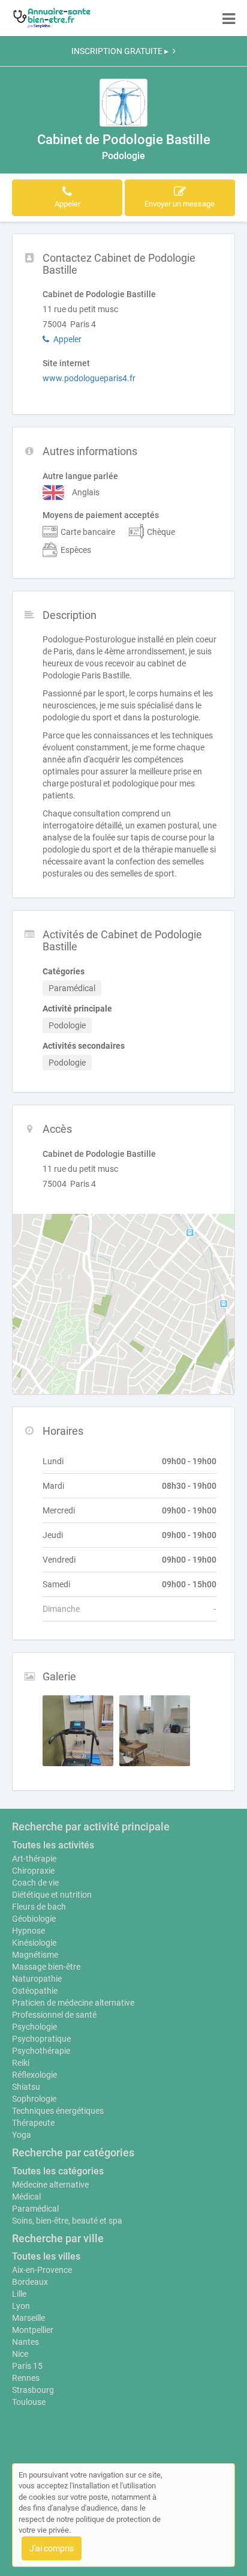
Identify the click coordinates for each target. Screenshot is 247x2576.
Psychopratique (41, 2039)
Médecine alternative (50, 2185)
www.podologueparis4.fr (89, 378)
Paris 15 (27, 2366)
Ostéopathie (35, 1991)
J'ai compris (52, 2548)
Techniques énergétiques (58, 2111)
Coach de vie (35, 1883)
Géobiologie (34, 1919)
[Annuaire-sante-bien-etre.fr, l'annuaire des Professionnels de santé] (52, 18)
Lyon (21, 2306)
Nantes (25, 2342)
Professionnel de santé (54, 2015)
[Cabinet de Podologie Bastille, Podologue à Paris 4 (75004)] (123, 103)
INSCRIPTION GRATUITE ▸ (120, 51)
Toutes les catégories (58, 2171)
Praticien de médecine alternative (73, 2003)
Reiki (21, 2063)
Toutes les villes (46, 2256)
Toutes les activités (53, 1845)
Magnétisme (35, 1955)
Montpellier (33, 2330)
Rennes (26, 2378)
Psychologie (34, 2027)
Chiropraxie (33, 1871)
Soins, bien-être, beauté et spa (67, 2221)
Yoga (22, 2135)
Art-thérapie (34, 1859)
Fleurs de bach (39, 1907)
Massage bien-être (46, 1967)
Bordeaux (30, 2282)
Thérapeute (33, 2123)
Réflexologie (34, 2075)
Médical (26, 2197)
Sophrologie (34, 2099)
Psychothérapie (41, 2051)
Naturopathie (37, 1979)
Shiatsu (26, 2087)
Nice (20, 2354)
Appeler (67, 339)
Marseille (28, 2318)
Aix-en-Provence (42, 2270)
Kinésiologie (34, 1943)
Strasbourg (33, 2390)
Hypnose (28, 1931)
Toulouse (29, 2402)
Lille (19, 2294)
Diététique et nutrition (52, 1895)
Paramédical (35, 2209)
